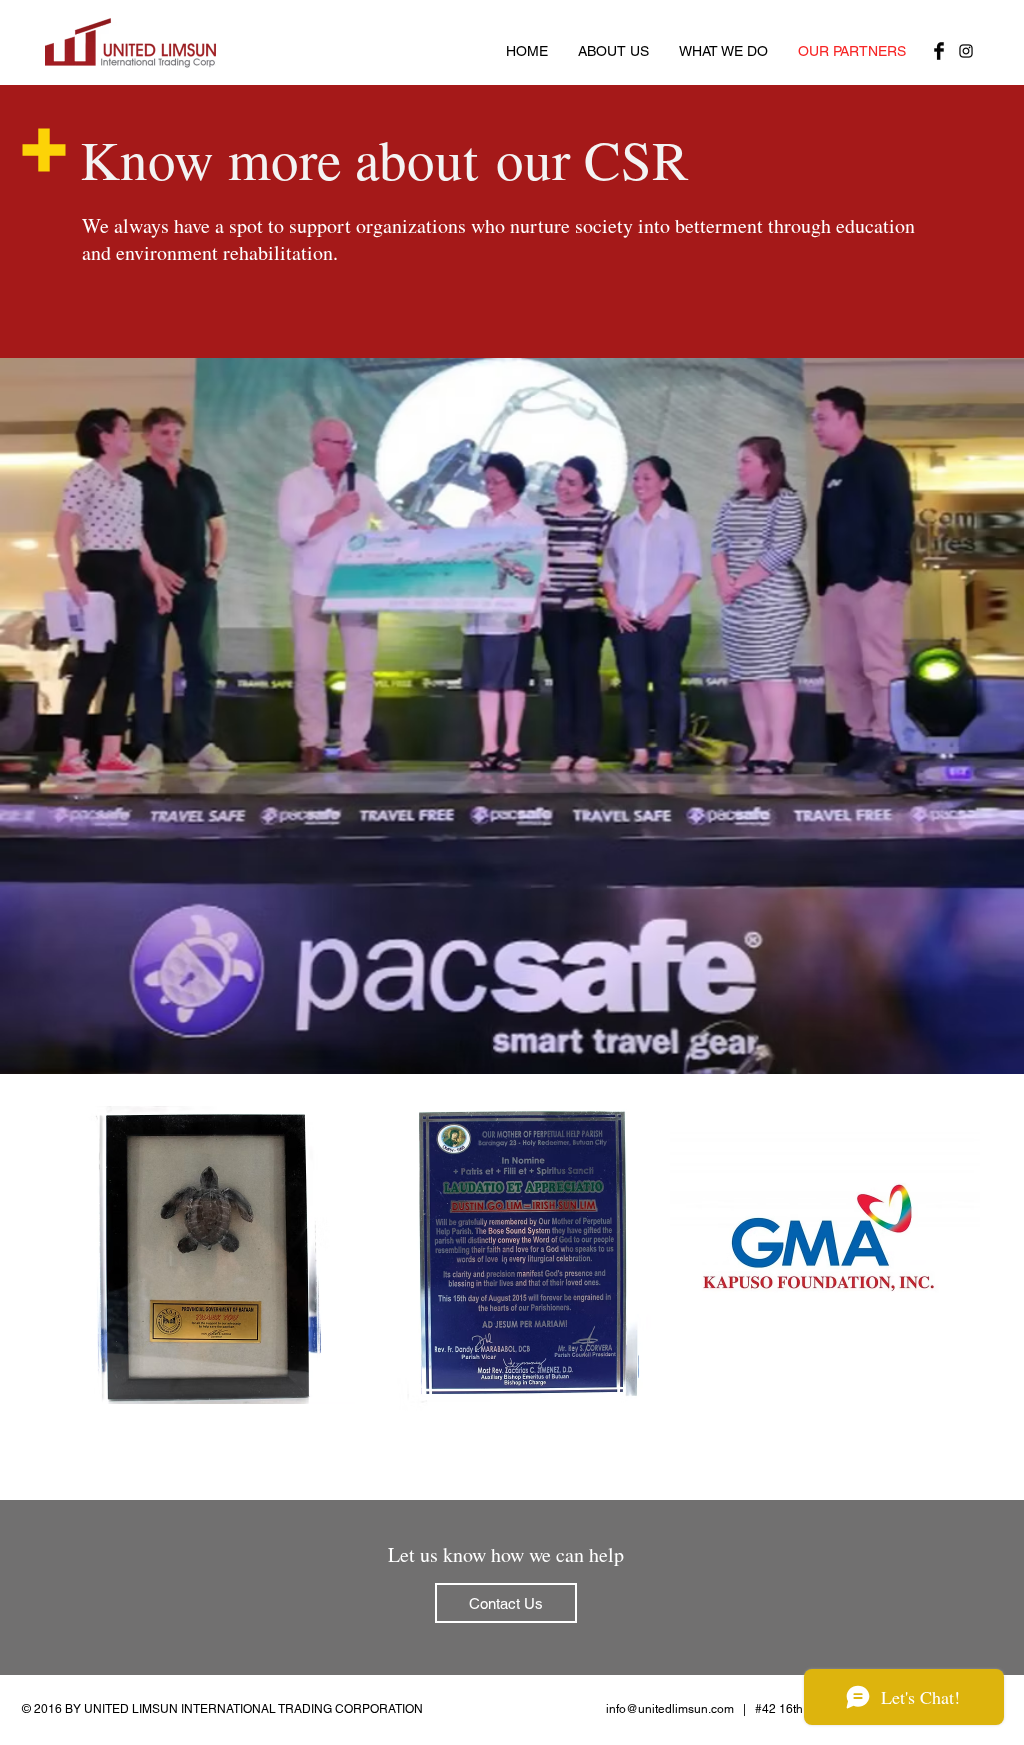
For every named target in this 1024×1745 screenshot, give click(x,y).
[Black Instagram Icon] (966, 51)
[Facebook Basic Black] (939, 51)
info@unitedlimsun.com (670, 1709)
